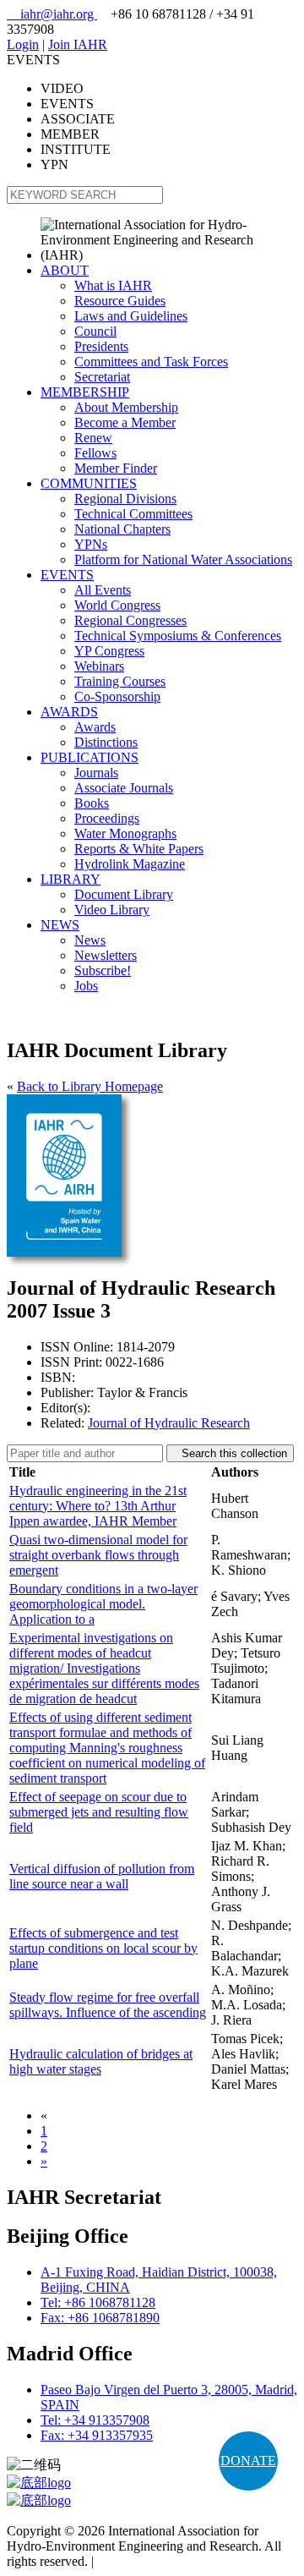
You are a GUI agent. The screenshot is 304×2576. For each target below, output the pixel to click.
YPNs (91, 544)
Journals (96, 773)
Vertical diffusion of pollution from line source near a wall (102, 1876)
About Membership (126, 407)
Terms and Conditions (156, 2561)
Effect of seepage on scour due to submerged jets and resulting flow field (99, 1812)
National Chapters (122, 529)
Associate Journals (124, 788)
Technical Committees (133, 514)
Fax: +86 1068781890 (100, 2318)
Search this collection (230, 1453)
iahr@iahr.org (52, 14)
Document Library (124, 894)
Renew (93, 438)
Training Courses (120, 681)
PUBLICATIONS (90, 757)
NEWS (60, 925)
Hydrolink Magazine (130, 864)
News (90, 940)
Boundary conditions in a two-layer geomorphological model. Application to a (103, 1604)
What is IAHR (113, 285)
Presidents (101, 346)
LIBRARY (71, 879)
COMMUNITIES (89, 483)
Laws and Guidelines (131, 316)
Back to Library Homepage (90, 1086)
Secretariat (102, 377)
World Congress (117, 605)
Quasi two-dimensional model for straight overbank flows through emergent (98, 1555)
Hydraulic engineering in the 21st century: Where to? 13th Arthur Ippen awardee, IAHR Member (98, 1506)
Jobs (86, 986)
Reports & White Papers (139, 849)
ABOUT (65, 270)
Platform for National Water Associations (183, 559)
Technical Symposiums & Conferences (178, 636)
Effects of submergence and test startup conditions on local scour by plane (103, 1948)
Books (92, 803)
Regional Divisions (125, 499)
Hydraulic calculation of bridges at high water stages (101, 2061)
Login (23, 44)
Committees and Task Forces (151, 362)
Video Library (112, 910)
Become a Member (125, 422)
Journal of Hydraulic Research (169, 1423)
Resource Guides (120, 301)
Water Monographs (125, 833)
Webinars (99, 666)
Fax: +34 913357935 (97, 2435)
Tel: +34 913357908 (95, 2420)
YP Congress (109, 651)
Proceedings (107, 818)
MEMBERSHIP (85, 392)
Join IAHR (78, 44)
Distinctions (106, 742)
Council (95, 331)
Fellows (95, 453)
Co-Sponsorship (117, 696)
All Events (103, 590)
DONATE (248, 2461)
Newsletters (106, 955)
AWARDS (69, 712)
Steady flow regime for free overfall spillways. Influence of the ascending (108, 2005)
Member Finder (116, 468)
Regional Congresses (130, 620)
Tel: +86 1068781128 (98, 2302)
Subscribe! (103, 970)
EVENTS (67, 575)
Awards (95, 727)
